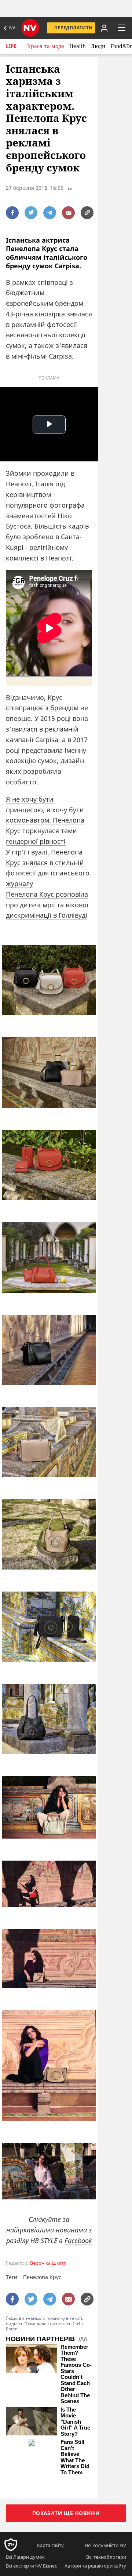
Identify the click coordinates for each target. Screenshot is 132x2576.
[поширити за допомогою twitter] (31, 213)
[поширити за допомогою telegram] (50, 213)
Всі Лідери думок (25, 2557)
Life (11, 46)
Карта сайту (50, 2545)
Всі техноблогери (106, 2557)
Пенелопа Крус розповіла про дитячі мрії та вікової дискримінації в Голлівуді (47, 905)
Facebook (78, 2241)
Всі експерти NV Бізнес (31, 2566)
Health (78, 46)
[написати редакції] (68, 213)
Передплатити (73, 28)
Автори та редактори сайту (95, 2566)
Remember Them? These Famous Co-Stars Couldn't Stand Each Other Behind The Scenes (76, 2374)
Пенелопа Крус (42, 2277)
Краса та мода (46, 46)
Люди (98, 46)
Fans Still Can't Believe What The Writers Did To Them (75, 2457)
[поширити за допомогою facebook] (12, 213)
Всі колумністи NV (106, 2545)
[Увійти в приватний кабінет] (103, 28)
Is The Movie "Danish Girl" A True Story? (75, 2422)
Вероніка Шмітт (48, 2263)
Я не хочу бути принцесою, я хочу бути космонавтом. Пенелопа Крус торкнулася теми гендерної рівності (45, 820)
